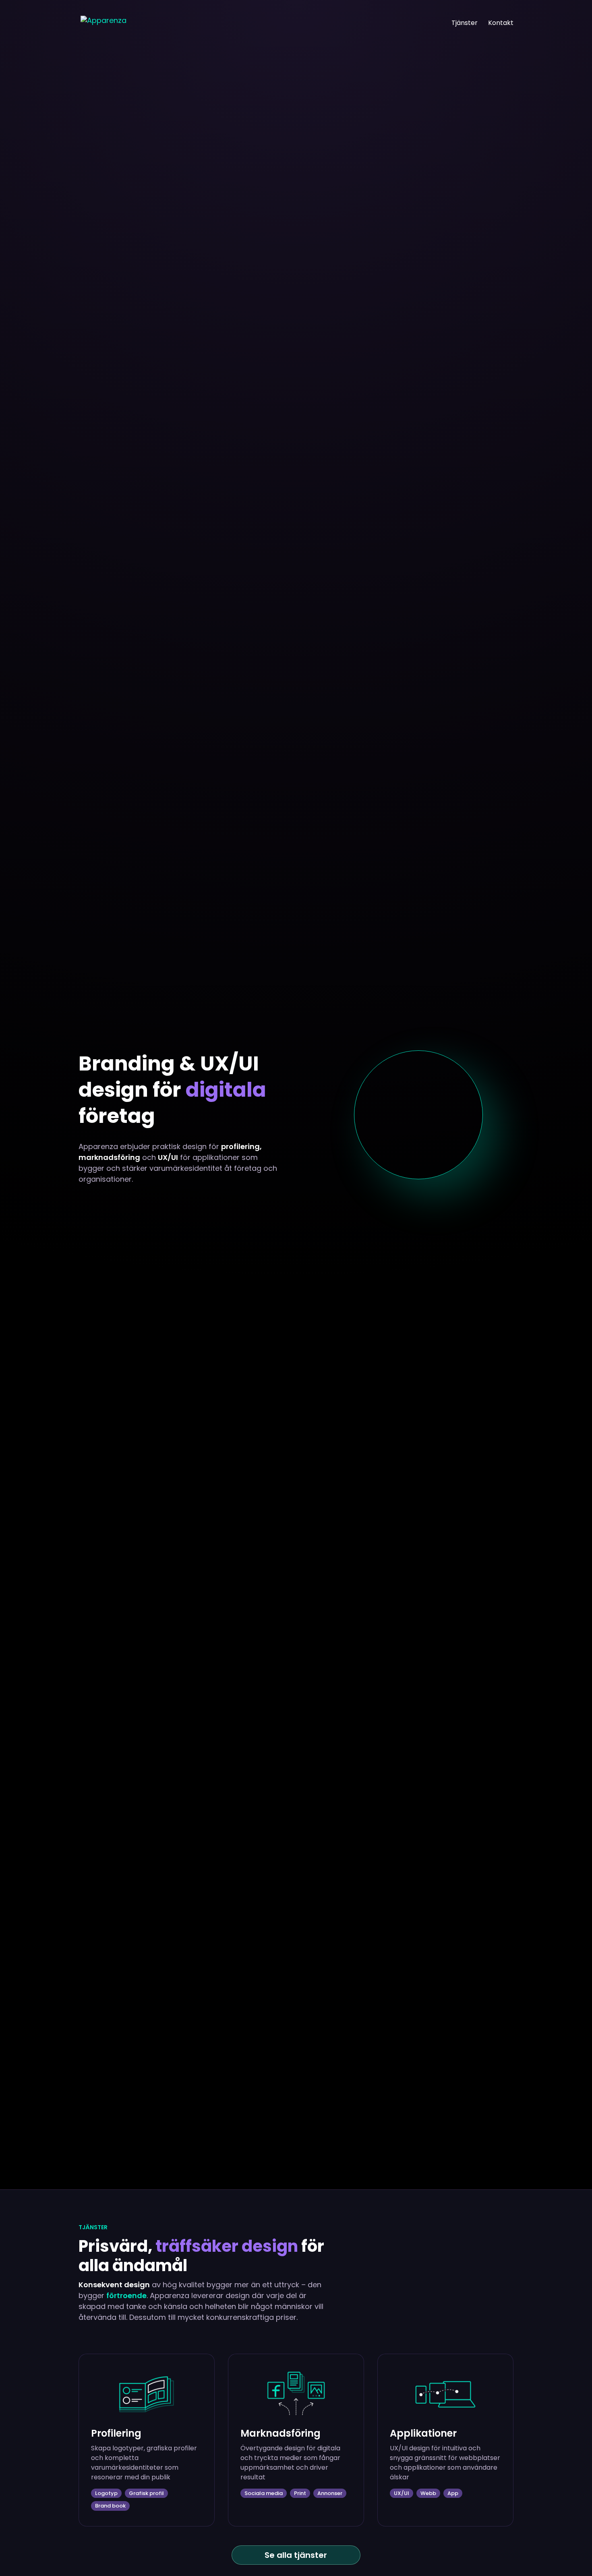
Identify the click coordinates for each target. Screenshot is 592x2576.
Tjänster (465, 24)
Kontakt (501, 24)
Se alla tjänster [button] (296, 2555)
